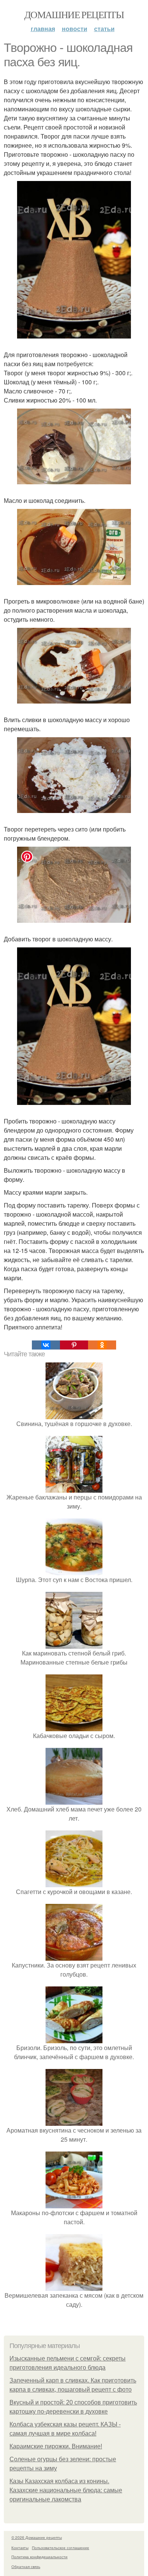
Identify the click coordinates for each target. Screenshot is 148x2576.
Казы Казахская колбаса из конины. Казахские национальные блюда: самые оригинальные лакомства (66, 2490)
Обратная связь (26, 2567)
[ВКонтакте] (46, 1345)
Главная (43, 29)
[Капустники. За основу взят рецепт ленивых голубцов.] (74, 1956)
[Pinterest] (74, 1345)
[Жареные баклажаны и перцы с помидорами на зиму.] (74, 1488)
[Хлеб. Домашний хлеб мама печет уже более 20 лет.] (74, 1800)
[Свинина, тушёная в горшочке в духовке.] (74, 1414)
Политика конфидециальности (39, 2557)
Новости (75, 29)
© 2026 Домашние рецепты (37, 2537)
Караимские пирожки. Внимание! (56, 2446)
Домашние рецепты (74, 14)
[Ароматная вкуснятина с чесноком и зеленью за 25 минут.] (74, 2121)
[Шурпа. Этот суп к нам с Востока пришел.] (74, 1570)
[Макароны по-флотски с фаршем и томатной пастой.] (74, 2204)
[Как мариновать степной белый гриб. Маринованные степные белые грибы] (74, 1644)
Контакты (20, 2548)
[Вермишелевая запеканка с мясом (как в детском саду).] (74, 2286)
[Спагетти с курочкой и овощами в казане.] (74, 1882)
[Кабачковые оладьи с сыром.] (74, 1726)
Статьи (104, 29)
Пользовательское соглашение (61, 2548)
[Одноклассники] (102, 1345)
